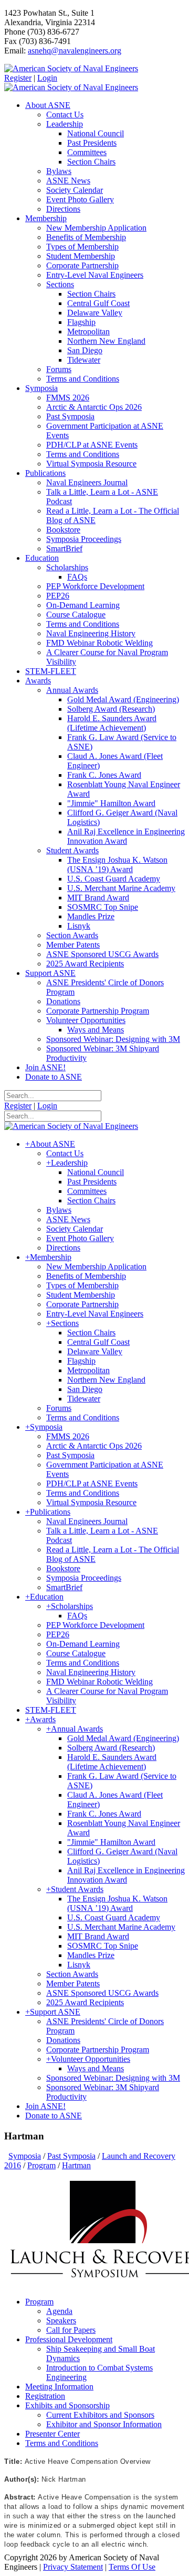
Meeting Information (59, 2387)
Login (47, 78)
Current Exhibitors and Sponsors (100, 2415)
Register (18, 78)
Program (39, 2302)
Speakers (61, 2320)
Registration (45, 2396)
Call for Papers (71, 2330)
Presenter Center (52, 2434)
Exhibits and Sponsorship (67, 2405)
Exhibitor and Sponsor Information (104, 2424)
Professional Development (69, 2339)
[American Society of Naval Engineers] (71, 68)
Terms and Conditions (62, 2443)
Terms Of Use (132, 2567)
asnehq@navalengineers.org (75, 51)
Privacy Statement (73, 2567)
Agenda (59, 2311)
